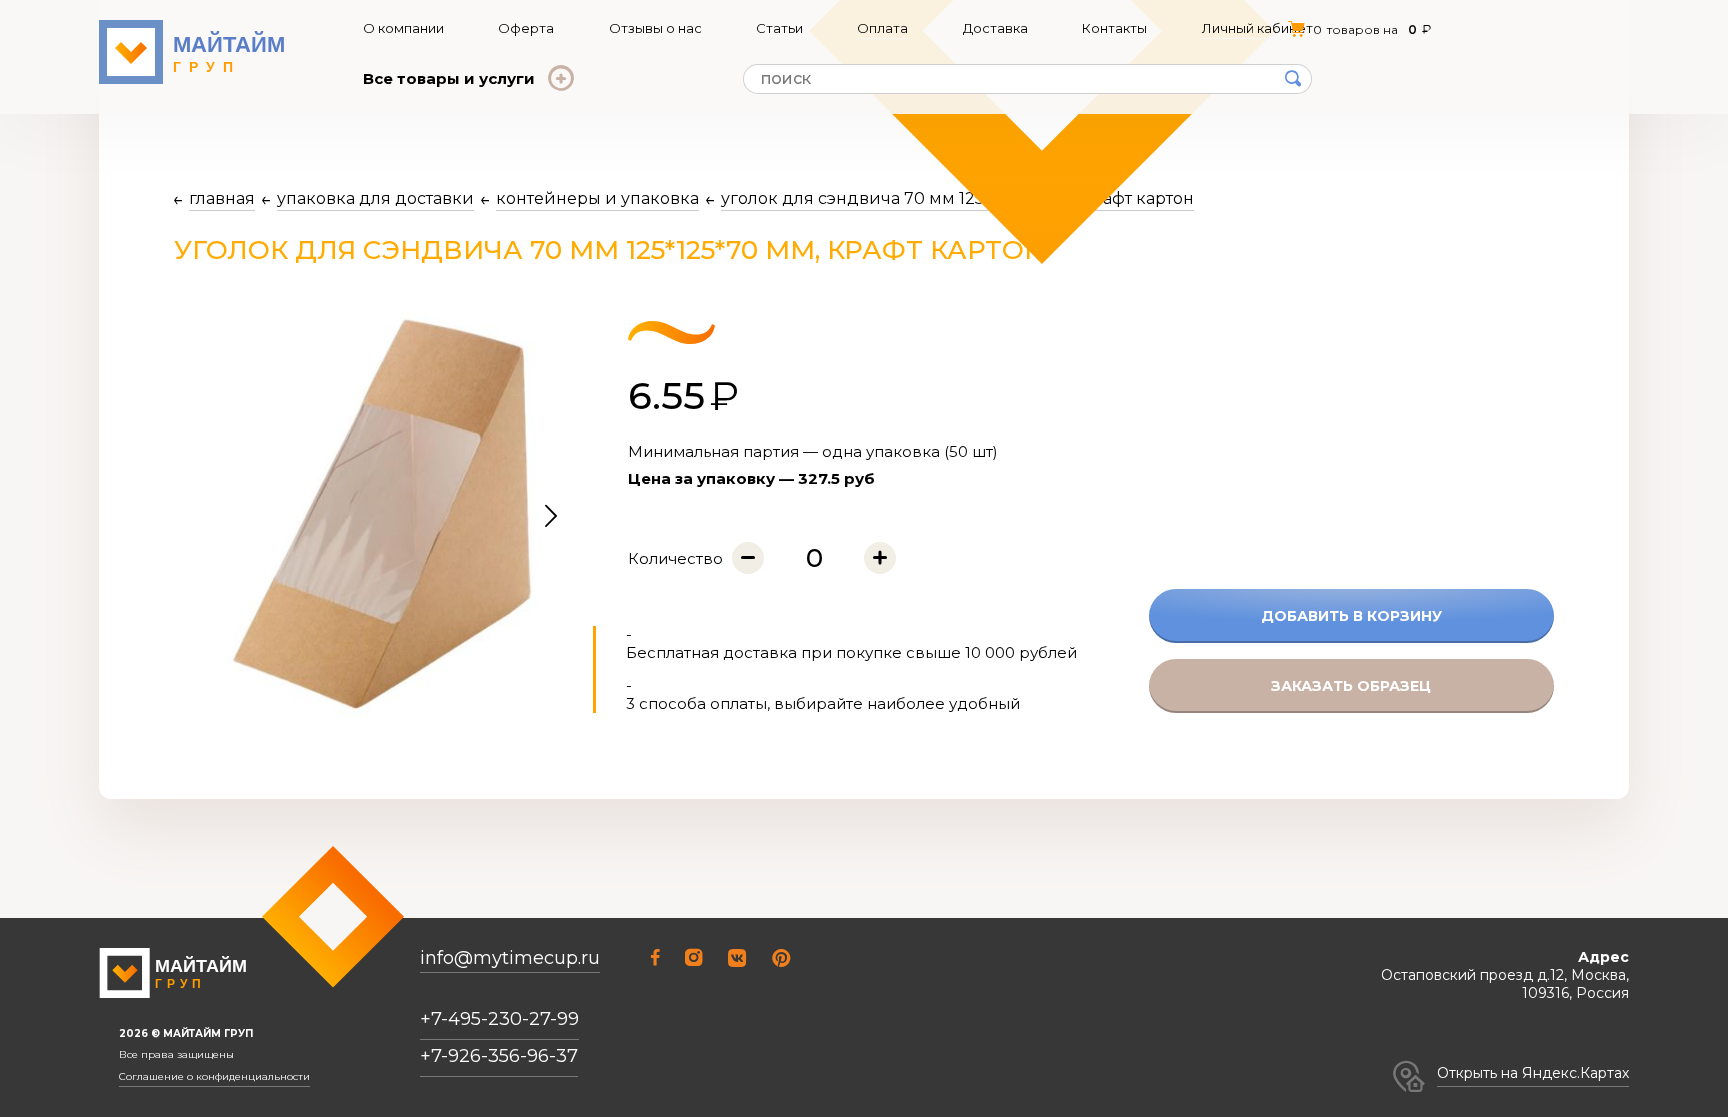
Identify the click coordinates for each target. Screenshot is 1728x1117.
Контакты (1114, 28)
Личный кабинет (1257, 28)
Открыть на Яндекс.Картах (1533, 1073)
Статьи (779, 28)
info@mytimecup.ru (510, 958)
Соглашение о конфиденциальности (214, 1077)
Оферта (526, 28)
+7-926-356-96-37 (499, 1056)
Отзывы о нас (655, 28)
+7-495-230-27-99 (499, 1019)
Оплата (882, 28)
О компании (403, 28)
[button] (551, 517)
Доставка (995, 28)
